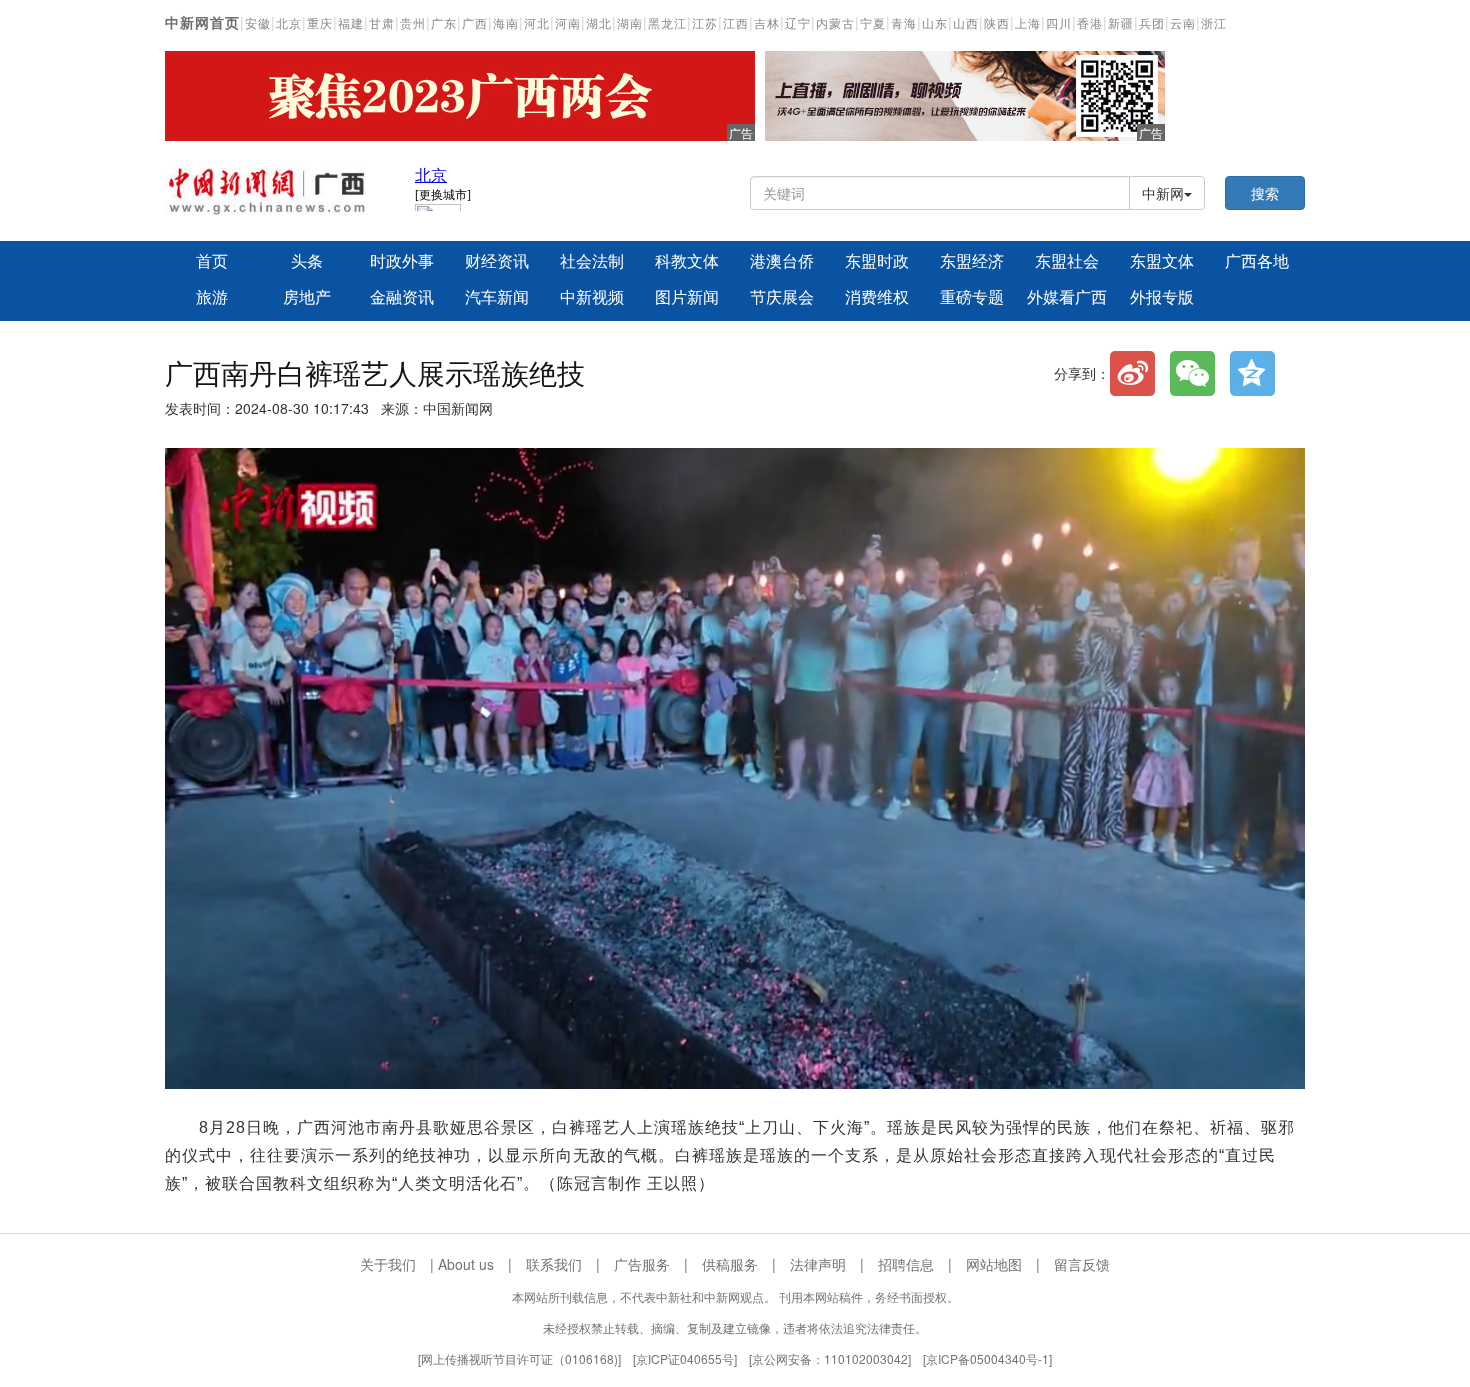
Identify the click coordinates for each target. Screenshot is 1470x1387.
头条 (307, 261)
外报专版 (1162, 297)
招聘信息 (906, 1264)
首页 (212, 261)
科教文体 (687, 261)
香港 (1090, 24)
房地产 (307, 297)
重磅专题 (972, 297)
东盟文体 (1162, 261)
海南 (506, 24)
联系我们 (554, 1264)
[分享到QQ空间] (1252, 373)
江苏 (705, 24)
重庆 (320, 24)
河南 (568, 24)
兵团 (1152, 24)
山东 (935, 24)
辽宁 (798, 24)
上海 (1028, 24)
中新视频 (592, 297)
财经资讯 (497, 261)
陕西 (997, 24)
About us (466, 1264)
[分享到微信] (1192, 373)
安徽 (258, 24)
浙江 (1214, 24)
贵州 (413, 24)
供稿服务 (730, 1264)
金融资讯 (402, 297)
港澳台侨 (782, 261)
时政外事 (402, 261)
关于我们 (388, 1264)
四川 (1059, 24)
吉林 (767, 24)
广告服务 (642, 1264)
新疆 (1121, 24)
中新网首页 (202, 23)
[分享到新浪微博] (1132, 373)
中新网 (1163, 193)
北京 (289, 24)
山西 (966, 24)
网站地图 (994, 1264)
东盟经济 (972, 261)
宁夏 (873, 24)
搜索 (1265, 193)
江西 (736, 24)
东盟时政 (877, 261)
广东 (444, 24)
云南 (1183, 24)
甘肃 (382, 24)
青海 (904, 24)
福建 (351, 24)
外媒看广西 (1067, 297)
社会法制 (592, 261)
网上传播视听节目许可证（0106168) (519, 1358)
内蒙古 (835, 24)
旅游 (212, 297)
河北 (537, 24)
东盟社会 (1067, 261)
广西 (475, 24)
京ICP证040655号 (685, 1358)
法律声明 (818, 1264)
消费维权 (877, 297)
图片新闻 (687, 297)
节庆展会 (782, 297)
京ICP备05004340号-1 (987, 1358)
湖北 (599, 24)
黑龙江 (667, 24)
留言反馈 (1082, 1264)
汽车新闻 (497, 297)
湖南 (630, 24)
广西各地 (1257, 261)
